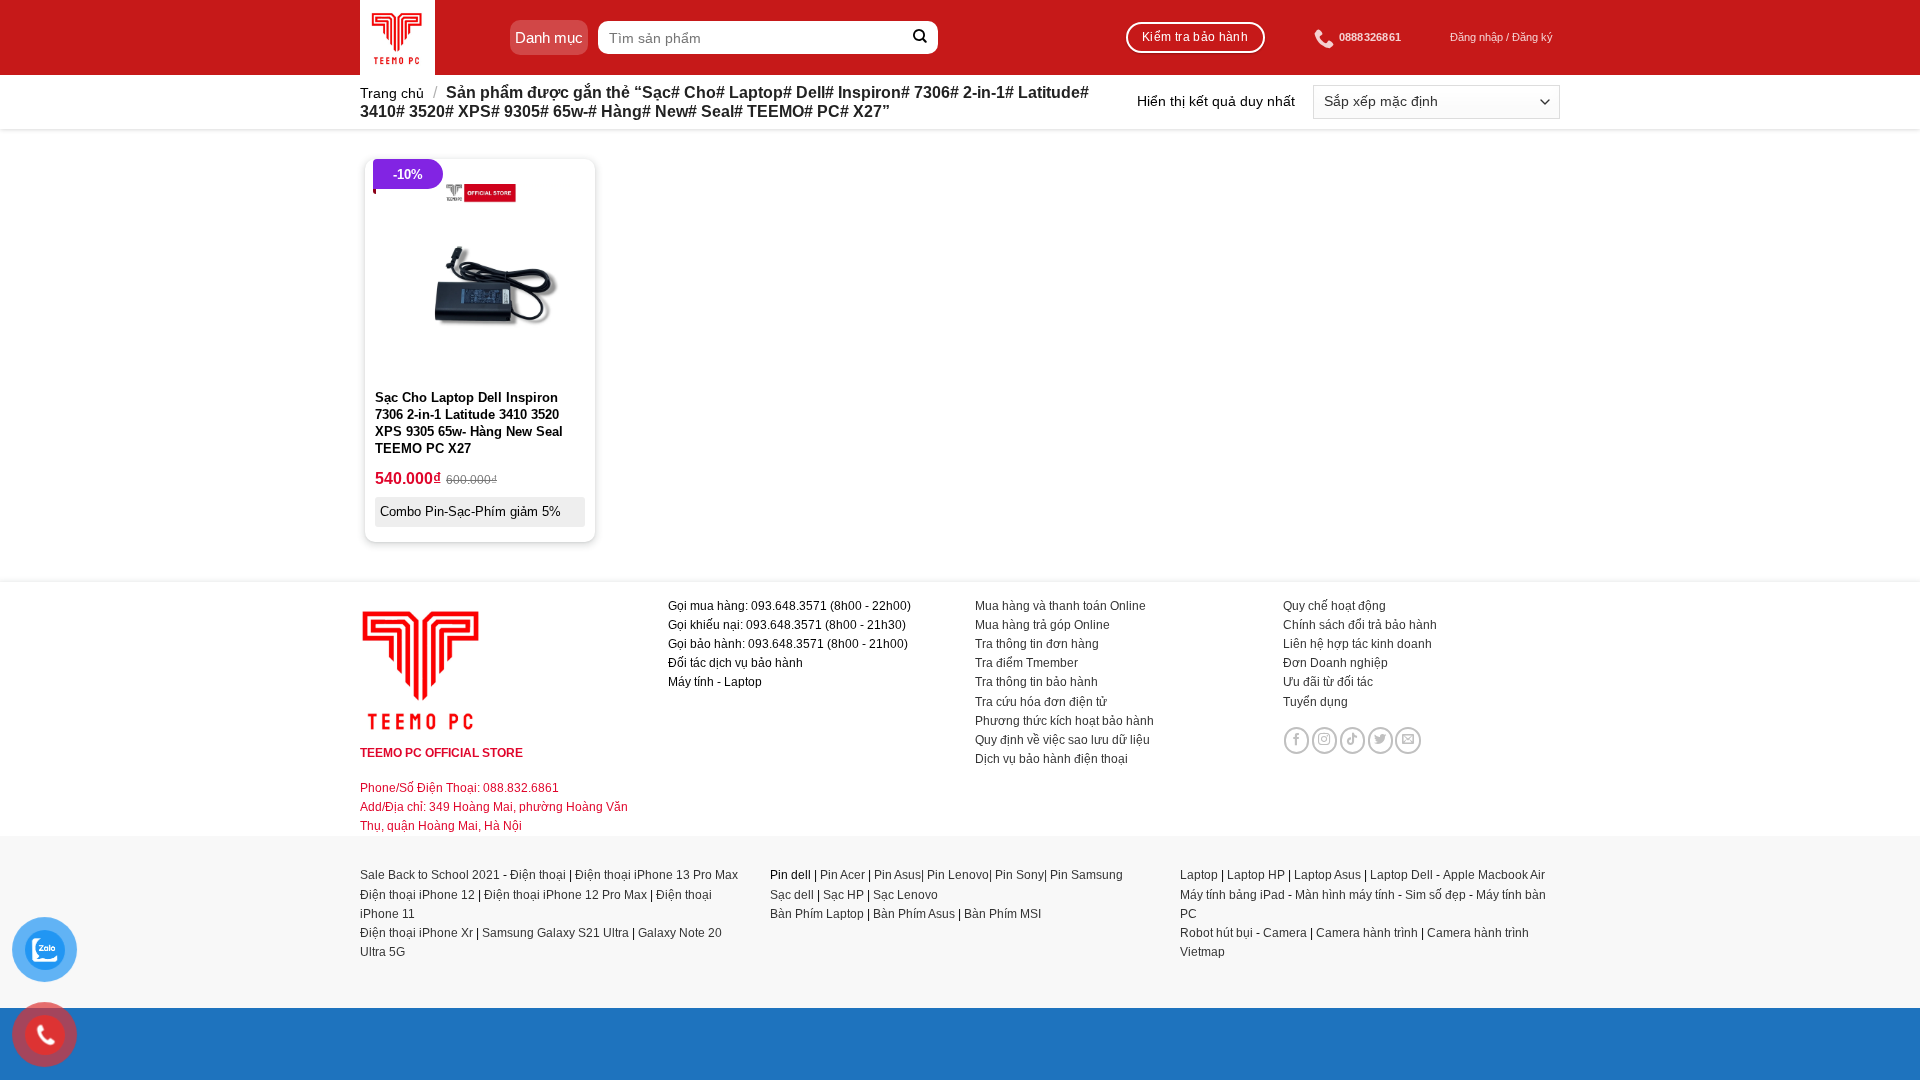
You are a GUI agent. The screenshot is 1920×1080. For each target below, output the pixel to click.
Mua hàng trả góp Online (1042, 625)
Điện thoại (538, 875)
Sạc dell (792, 895)
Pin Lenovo (958, 875)
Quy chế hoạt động (1334, 606)
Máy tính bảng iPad (1232, 895)
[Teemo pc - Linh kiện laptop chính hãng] (397, 37)
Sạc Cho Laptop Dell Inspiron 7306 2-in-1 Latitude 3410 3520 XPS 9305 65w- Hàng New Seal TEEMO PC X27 (469, 423)
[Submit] (920, 37)
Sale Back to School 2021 (430, 875)
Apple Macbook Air (1494, 875)
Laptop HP (1256, 875)
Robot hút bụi (1216, 933)
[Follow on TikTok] (1353, 740)
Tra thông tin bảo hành (1036, 682)
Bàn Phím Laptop (817, 914)
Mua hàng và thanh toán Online (1060, 606)
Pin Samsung (1086, 875)
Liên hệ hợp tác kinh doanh (1357, 644)
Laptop (1199, 875)
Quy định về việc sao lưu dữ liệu (1062, 740)
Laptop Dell (1401, 875)
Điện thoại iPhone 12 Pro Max (565, 895)
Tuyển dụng (1315, 702)
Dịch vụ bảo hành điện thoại (1051, 759)
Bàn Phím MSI (1002, 914)
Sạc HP (843, 895)
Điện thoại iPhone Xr (416, 933)
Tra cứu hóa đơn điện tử (1041, 702)
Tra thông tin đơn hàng (1037, 644)
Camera (1285, 933)
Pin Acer (842, 875)
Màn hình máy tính (1345, 895)
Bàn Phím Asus (915, 914)
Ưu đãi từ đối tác (1328, 682)
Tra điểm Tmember (1026, 663)
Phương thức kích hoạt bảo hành (1064, 721)
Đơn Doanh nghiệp (1335, 663)
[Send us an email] (1408, 740)
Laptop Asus (1327, 875)
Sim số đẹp (1435, 895)
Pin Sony (1019, 875)
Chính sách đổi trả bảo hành (1360, 625)
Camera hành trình (1367, 933)
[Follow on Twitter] (1381, 740)
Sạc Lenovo (905, 895)
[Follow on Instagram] (1325, 740)
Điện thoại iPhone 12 (417, 895)
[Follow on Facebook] (1297, 740)
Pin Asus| (900, 875)
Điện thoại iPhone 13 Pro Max (656, 875)
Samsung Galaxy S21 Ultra (555, 933)
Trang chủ (392, 93)
